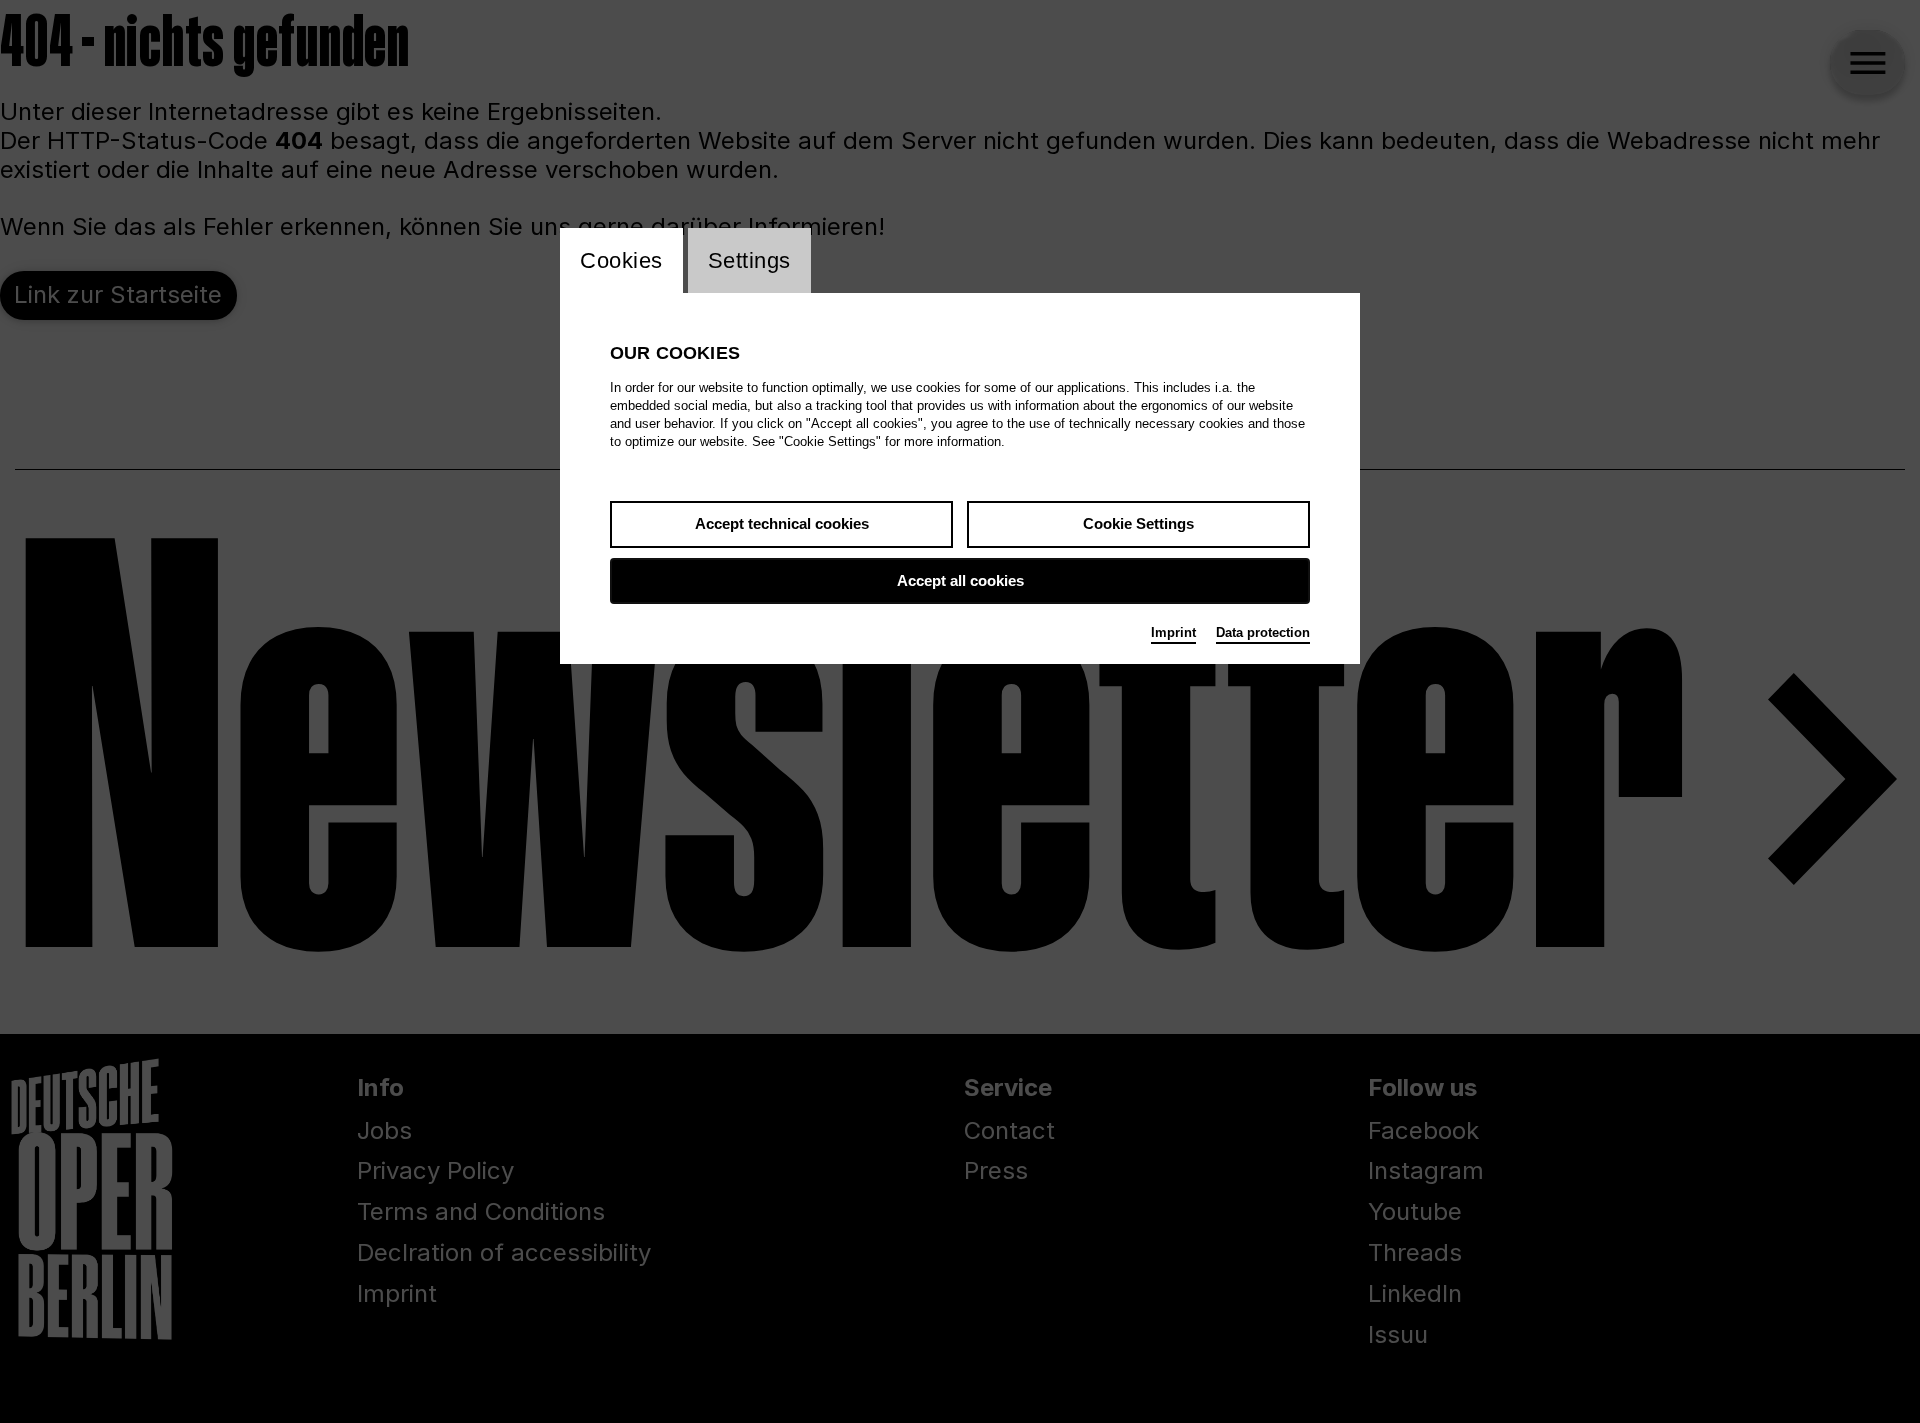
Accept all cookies (960, 580)
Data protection (1263, 632)
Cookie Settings (1138, 523)
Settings (749, 260)
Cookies (621, 260)
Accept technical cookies (782, 523)
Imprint (1173, 632)
